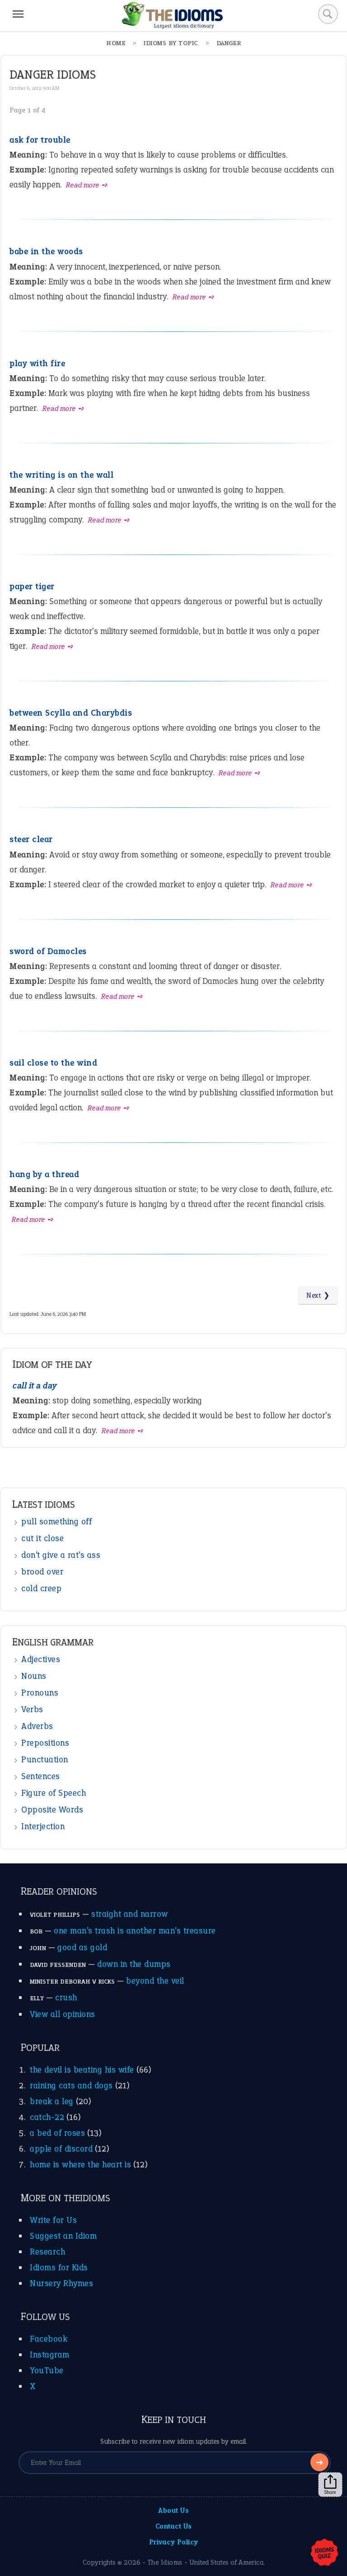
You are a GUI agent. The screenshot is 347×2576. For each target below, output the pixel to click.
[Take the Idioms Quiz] (324, 2553)
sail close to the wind (53, 1063)
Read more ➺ (87, 185)
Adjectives (41, 1659)
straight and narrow (130, 1914)
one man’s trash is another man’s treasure (135, 1931)
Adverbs (37, 1726)
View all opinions (63, 2014)
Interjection (43, 1826)
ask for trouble (40, 140)
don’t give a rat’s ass (61, 1555)
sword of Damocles (48, 951)
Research (47, 2252)
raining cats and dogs (71, 2085)
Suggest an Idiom (63, 2236)
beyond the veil (155, 1981)
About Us (173, 2510)
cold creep (41, 1588)
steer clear (31, 839)
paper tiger (32, 586)
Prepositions (45, 1743)
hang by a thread (44, 1174)
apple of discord (61, 2149)
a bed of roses (57, 2133)
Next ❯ (318, 1295)
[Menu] (18, 14)
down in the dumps (134, 1964)
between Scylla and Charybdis (71, 713)
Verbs (32, 1709)
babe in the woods (46, 251)
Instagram (50, 2355)
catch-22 (47, 2117)
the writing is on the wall (61, 475)
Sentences (41, 1776)
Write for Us (53, 2220)
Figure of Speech (54, 1793)
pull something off (56, 1521)
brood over (42, 1572)
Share (330, 2492)
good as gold (82, 1947)
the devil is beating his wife (82, 2070)
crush (66, 1997)
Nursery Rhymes (61, 2283)
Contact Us (174, 2526)
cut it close (42, 1538)
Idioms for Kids (59, 2267)
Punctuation (45, 1759)
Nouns (34, 1676)
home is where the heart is (80, 2164)
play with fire (37, 363)
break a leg (52, 2101)
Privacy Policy (174, 2542)
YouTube (47, 2370)
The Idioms (165, 2562)
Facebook (49, 2339)
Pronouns (40, 1693)
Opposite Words (52, 1810)
